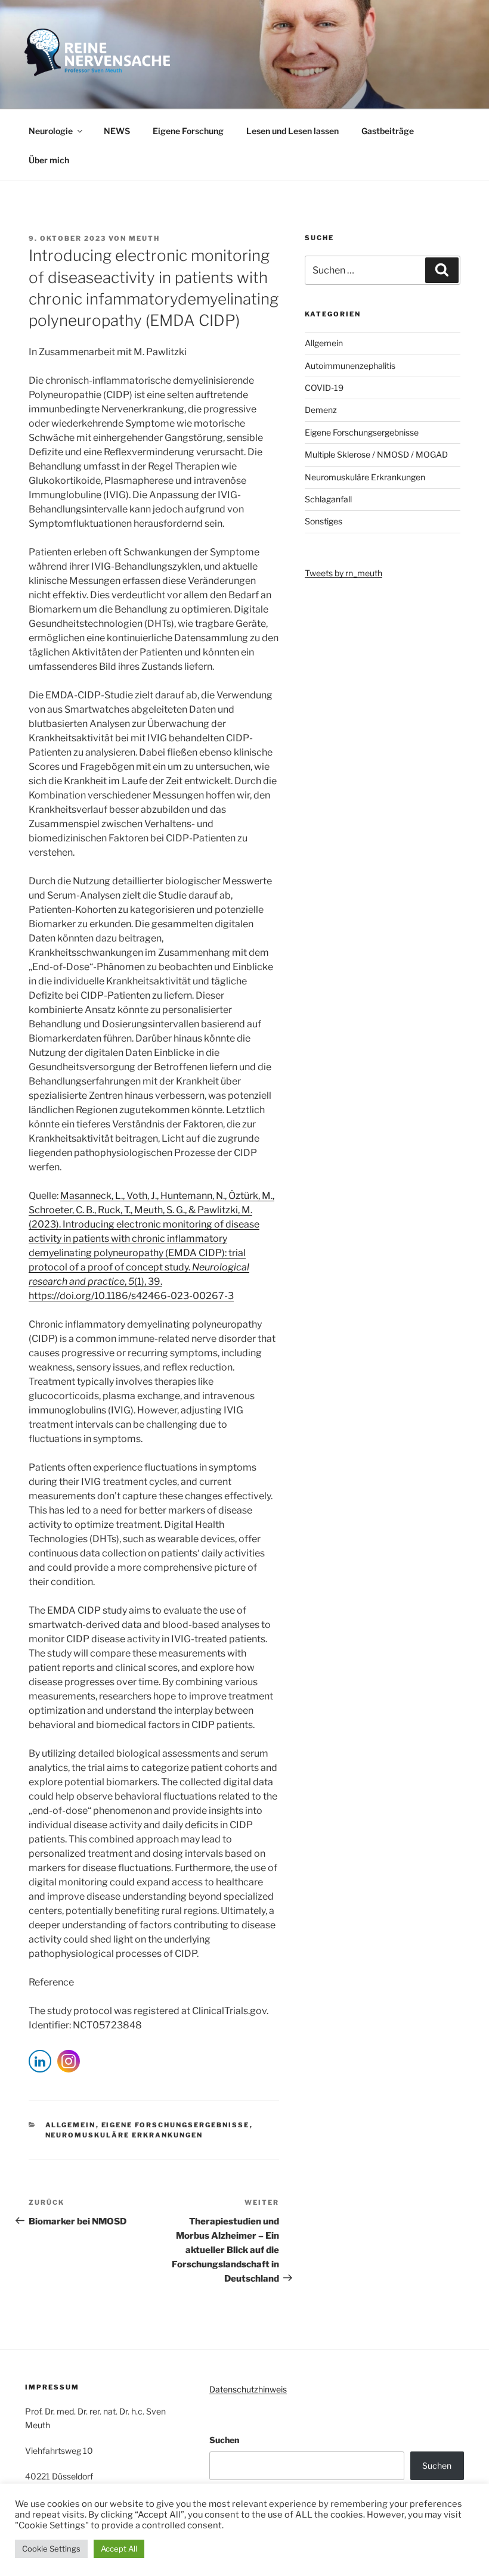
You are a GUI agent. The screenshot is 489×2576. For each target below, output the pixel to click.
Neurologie (51, 131)
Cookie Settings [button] (51, 2549)
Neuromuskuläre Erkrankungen (124, 2135)
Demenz (321, 410)
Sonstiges (324, 521)
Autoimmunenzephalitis (350, 366)
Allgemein (71, 2125)
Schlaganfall (328, 499)
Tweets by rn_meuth (343, 573)
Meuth (144, 238)
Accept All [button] (119, 2549)
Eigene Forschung (188, 131)
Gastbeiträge (388, 131)
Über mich (49, 160)
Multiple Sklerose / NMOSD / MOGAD (376, 454)
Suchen (224, 2440)
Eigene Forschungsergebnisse (176, 2125)
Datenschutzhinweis (248, 2389)
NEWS (117, 131)
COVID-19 (324, 388)
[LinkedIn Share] (40, 2061)
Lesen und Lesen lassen (293, 131)
